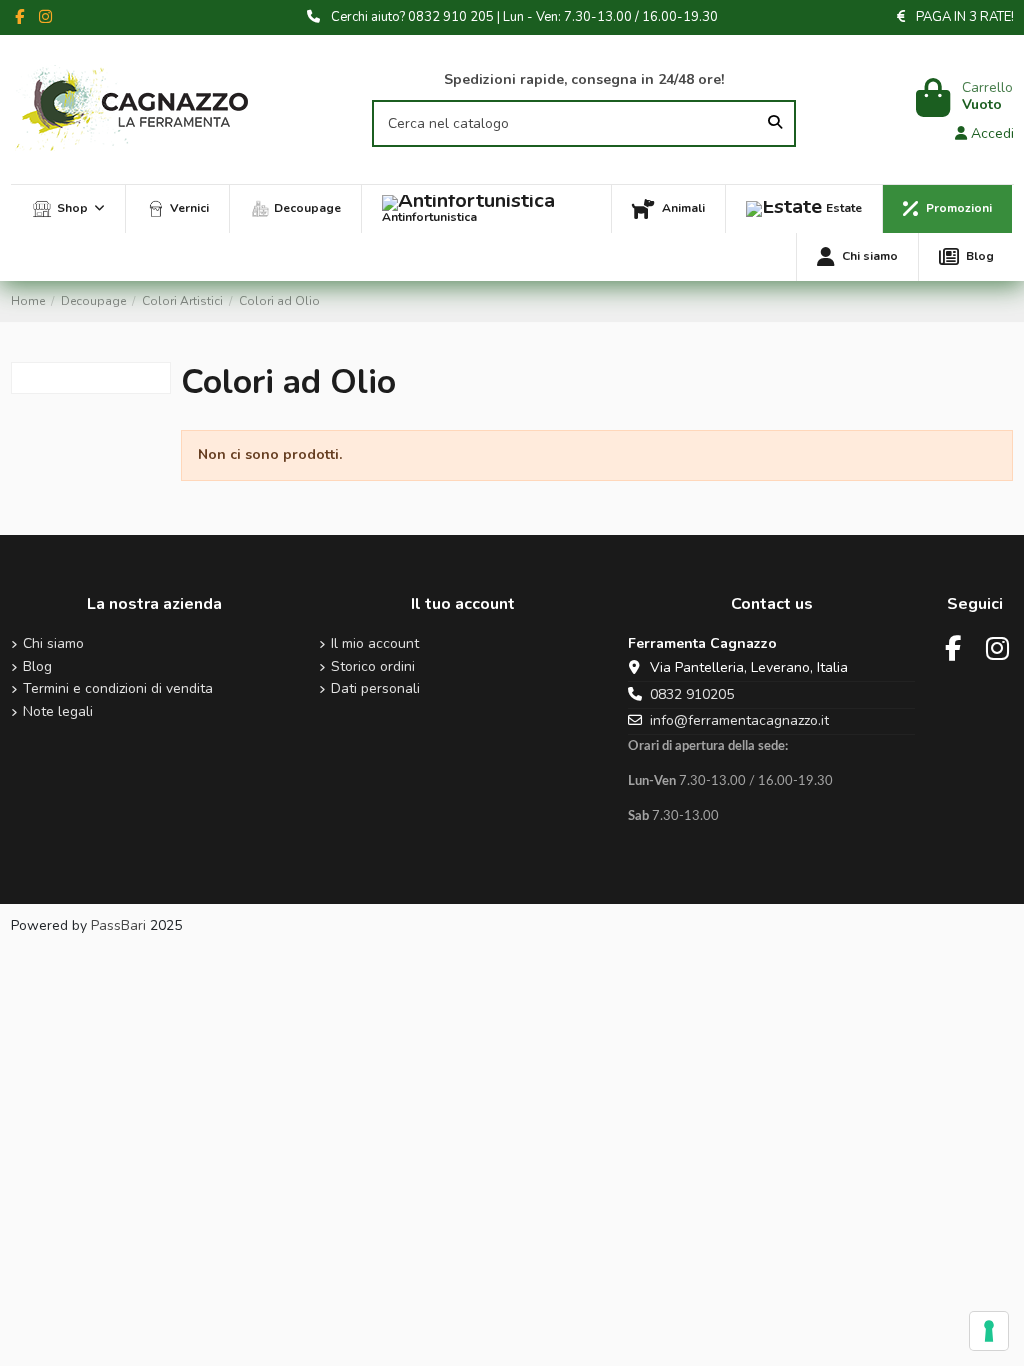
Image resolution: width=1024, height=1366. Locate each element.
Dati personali (375, 689)
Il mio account (375, 644)
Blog (37, 667)
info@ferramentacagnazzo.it (739, 720)
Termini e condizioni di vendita (118, 689)
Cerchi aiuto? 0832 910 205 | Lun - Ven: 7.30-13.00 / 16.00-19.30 (524, 17)
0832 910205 (692, 694)
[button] (68, 209)
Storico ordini (373, 667)
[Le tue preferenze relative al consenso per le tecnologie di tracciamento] (989, 1331)
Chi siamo (53, 644)
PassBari (118, 925)
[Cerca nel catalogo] (775, 123)
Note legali (58, 712)
